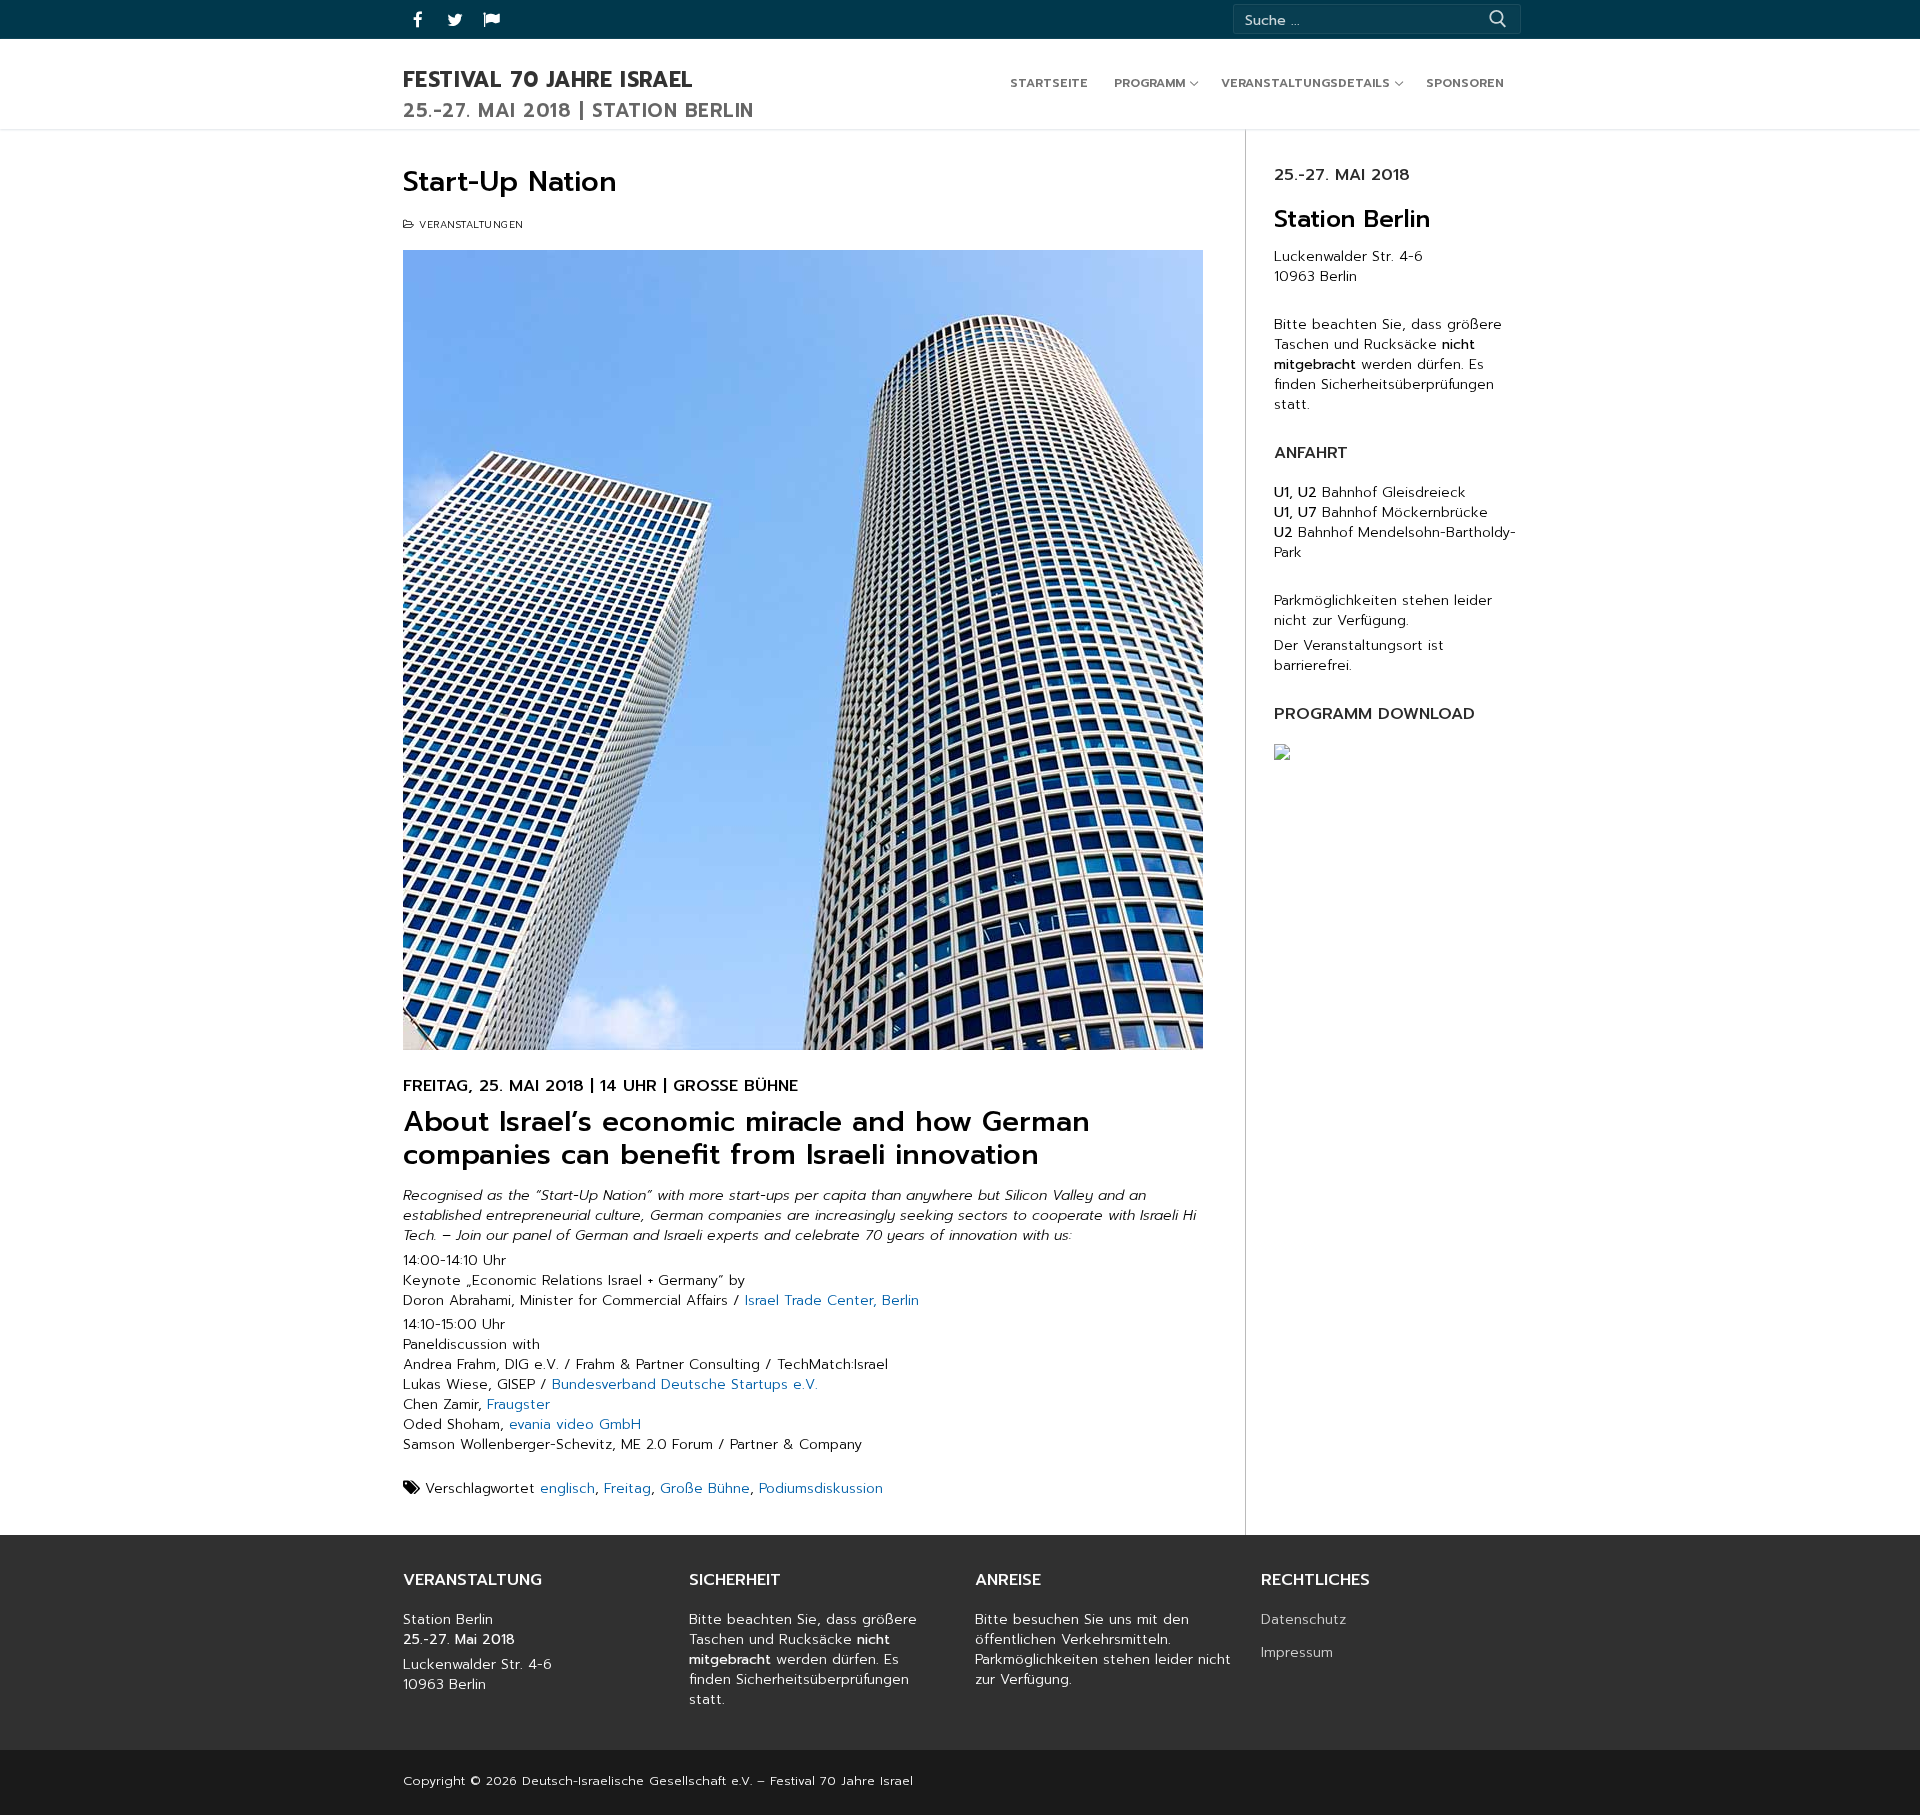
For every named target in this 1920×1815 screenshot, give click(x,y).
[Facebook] (418, 19)
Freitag (627, 1488)
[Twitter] (455, 19)
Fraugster (518, 1404)
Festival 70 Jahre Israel (548, 81)
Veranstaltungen (469, 224)
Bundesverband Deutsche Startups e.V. (685, 1384)
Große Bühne (705, 1488)
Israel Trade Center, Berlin (832, 1300)
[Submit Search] (1498, 19)
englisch (567, 1488)
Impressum (1297, 1653)
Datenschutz (1303, 1620)
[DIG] (491, 19)
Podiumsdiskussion (821, 1488)
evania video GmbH (575, 1424)
